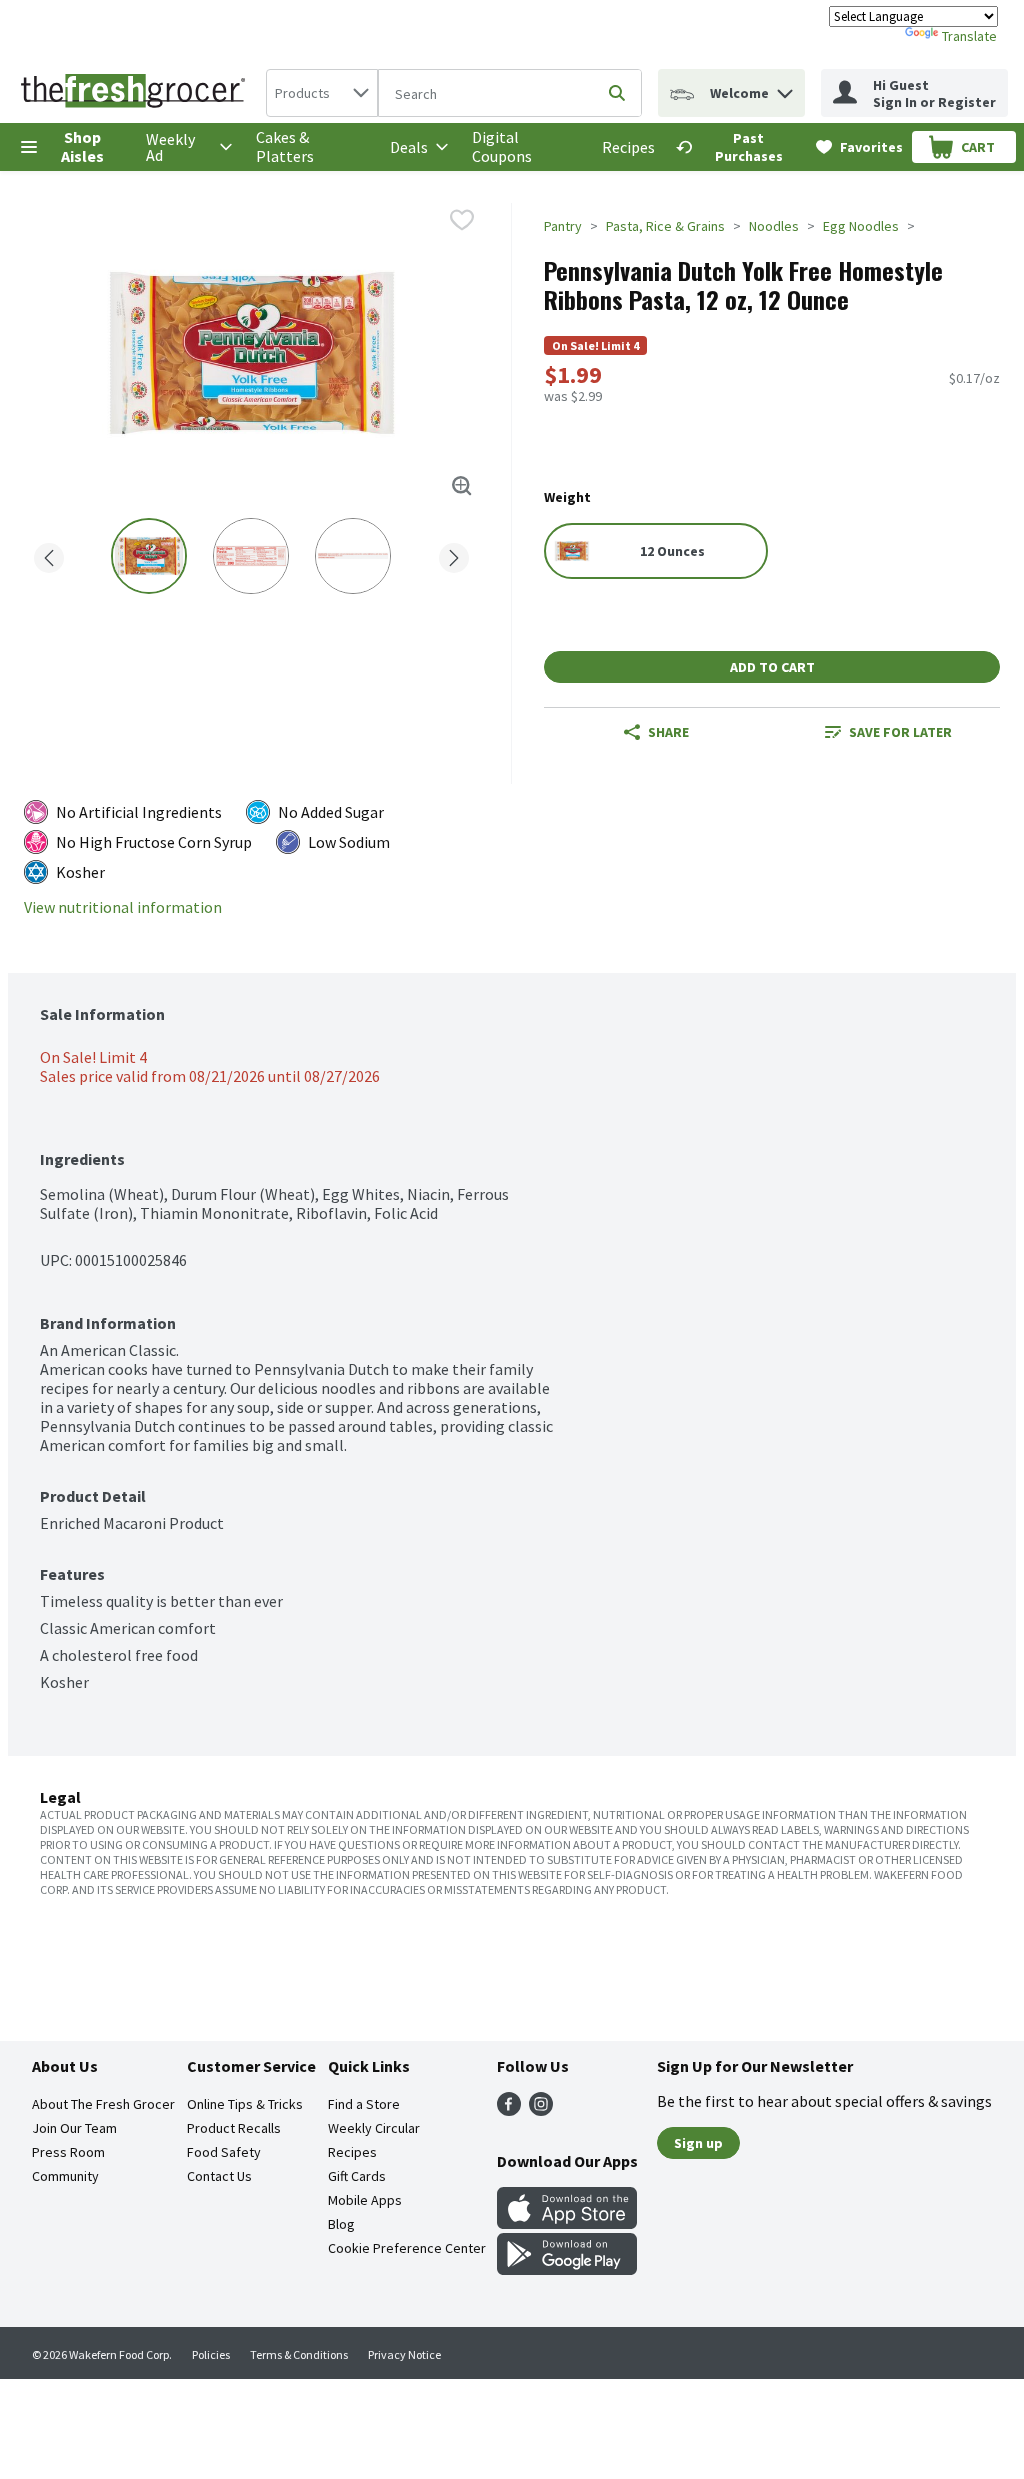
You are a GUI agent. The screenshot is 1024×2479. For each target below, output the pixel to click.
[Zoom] (462, 486)
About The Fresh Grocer (103, 2104)
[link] (737, 147)
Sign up (698, 2143)
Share (668, 732)
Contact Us (219, 2176)
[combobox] (322, 93)
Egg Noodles (861, 226)
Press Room (68, 2152)
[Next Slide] (454, 554)
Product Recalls (234, 2128)
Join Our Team (74, 2128)
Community (65, 2176)
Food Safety (224, 2152)
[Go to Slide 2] (251, 556)
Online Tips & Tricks (245, 2104)
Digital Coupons (502, 146)
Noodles (774, 226)
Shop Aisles (82, 146)
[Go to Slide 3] (353, 556)
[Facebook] (509, 2110)
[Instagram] (541, 2110)
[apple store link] (567, 2223)
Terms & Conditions (299, 2354)
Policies (211, 2354)
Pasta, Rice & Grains (665, 226)
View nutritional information (123, 907)
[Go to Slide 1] (149, 556)
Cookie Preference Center (407, 2248)
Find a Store (364, 2104)
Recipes (628, 147)
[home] (137, 93)
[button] (785, 88)
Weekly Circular (374, 2128)
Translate (969, 36)
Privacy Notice (404, 2354)
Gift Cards (357, 2176)
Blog (341, 2224)
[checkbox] (462, 220)
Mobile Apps (365, 2200)
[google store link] (567, 2269)
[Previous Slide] (49, 554)
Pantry (563, 226)
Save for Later (900, 732)
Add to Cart (772, 667)
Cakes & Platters (285, 146)
